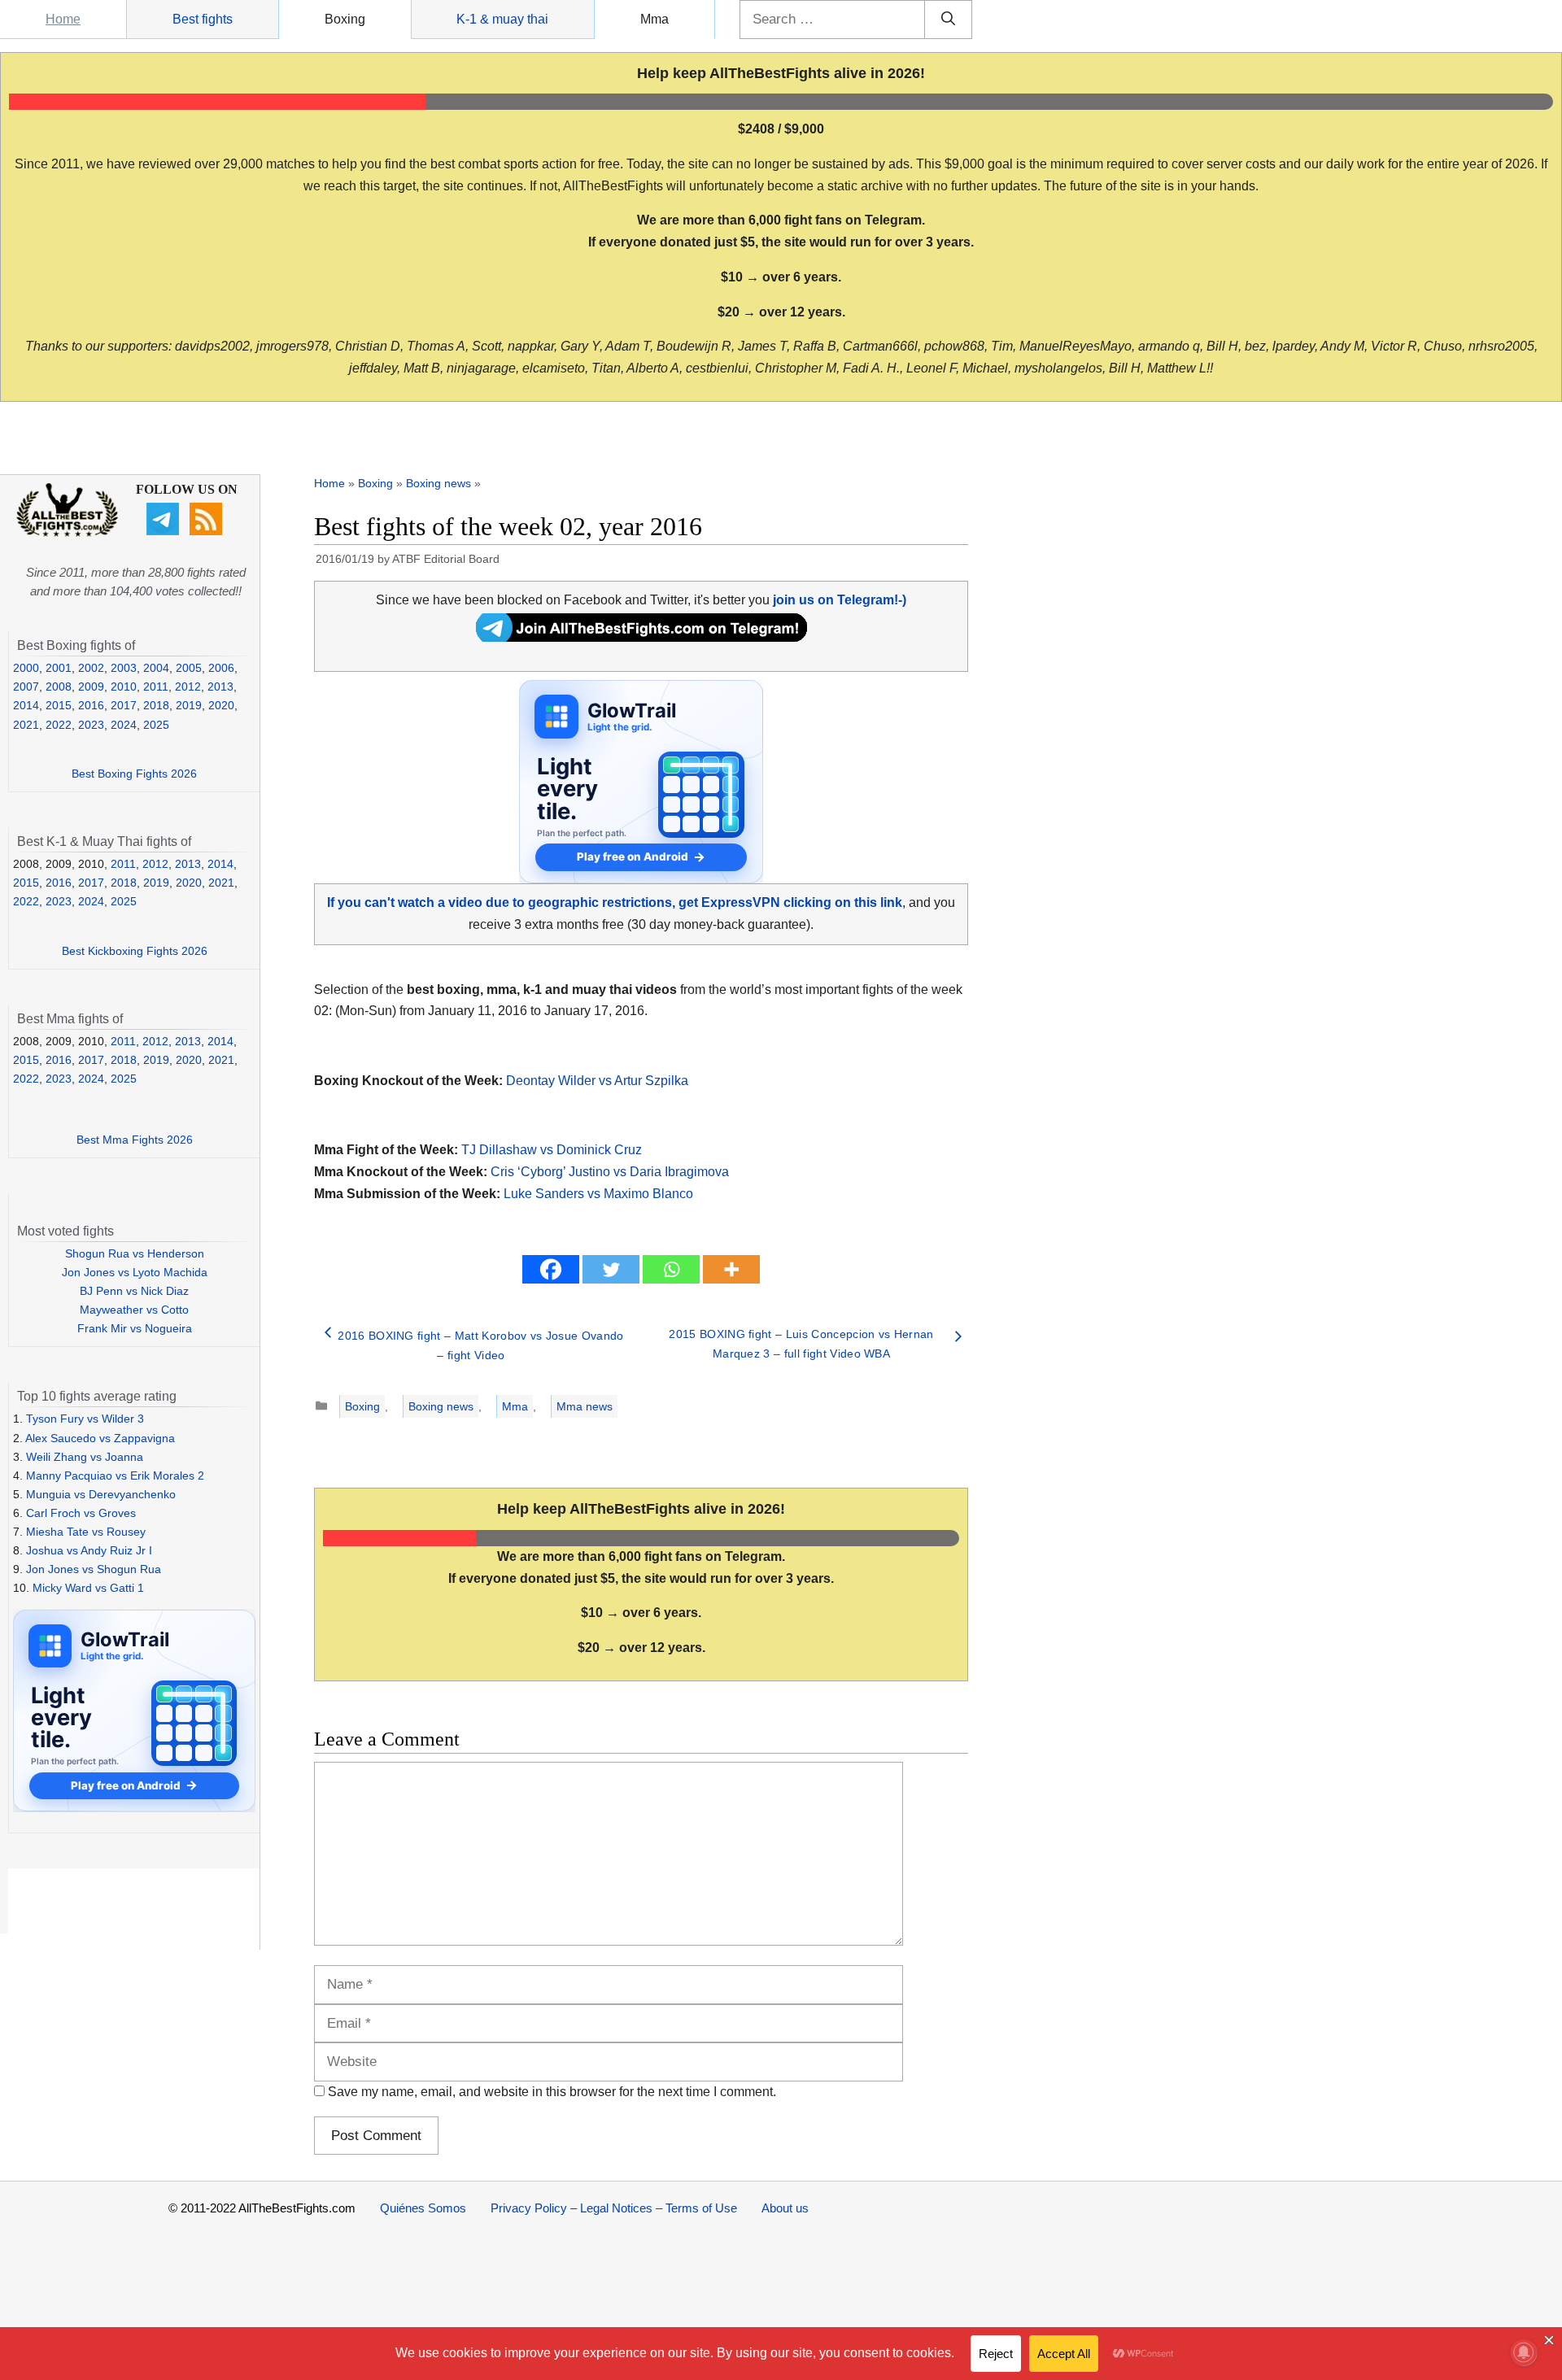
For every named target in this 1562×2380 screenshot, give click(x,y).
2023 (91, 725)
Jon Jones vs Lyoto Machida (135, 1272)
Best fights (203, 19)
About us (785, 2208)
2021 (26, 725)
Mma (654, 19)
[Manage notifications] (1524, 2352)
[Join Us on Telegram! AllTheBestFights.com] (641, 637)
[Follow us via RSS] (208, 531)
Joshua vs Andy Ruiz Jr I (89, 1550)
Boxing (345, 19)
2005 (189, 668)
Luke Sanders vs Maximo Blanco (598, 1194)
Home (63, 19)
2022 (59, 725)
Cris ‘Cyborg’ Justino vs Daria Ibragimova (610, 1172)
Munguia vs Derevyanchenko (101, 1494)
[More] (731, 1269)
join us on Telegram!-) (840, 600)
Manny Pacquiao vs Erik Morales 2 (115, 1476)
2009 (91, 687)
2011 (156, 687)
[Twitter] (611, 1269)
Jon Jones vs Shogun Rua (94, 1569)
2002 (91, 668)
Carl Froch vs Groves (81, 1513)
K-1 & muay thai (502, 19)
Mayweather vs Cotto (134, 1310)
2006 (221, 668)
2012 (188, 687)
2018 (156, 705)
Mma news (585, 1406)
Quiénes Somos (423, 2208)
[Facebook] (551, 1269)
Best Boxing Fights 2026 (134, 774)
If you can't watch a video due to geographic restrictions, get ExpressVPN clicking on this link (615, 902)
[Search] (948, 20)
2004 (156, 668)
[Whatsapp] (671, 1269)
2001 (59, 668)
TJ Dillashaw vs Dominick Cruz (552, 1150)
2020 (221, 705)
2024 (124, 725)
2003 (124, 668)
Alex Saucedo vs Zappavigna (100, 1438)
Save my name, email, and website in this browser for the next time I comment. (552, 2092)
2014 (26, 705)
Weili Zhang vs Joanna (85, 1457)
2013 (220, 687)
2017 (124, 705)
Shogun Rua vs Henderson (135, 1253)
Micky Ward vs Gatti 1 (88, 1588)
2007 (26, 687)
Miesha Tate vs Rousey (86, 1532)
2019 (189, 705)
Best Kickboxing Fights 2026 (135, 951)
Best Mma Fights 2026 (135, 1140)
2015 (59, 705)
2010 (124, 687)
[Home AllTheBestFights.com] (67, 533)
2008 (59, 687)
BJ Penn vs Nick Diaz (134, 1291)
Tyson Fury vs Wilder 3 (85, 1419)
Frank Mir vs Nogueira (135, 1328)
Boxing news (438, 483)
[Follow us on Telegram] (165, 531)
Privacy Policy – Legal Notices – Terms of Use (614, 2208)
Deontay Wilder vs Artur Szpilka (597, 1081)
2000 (26, 668)
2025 (156, 725)
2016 (91, 705)
